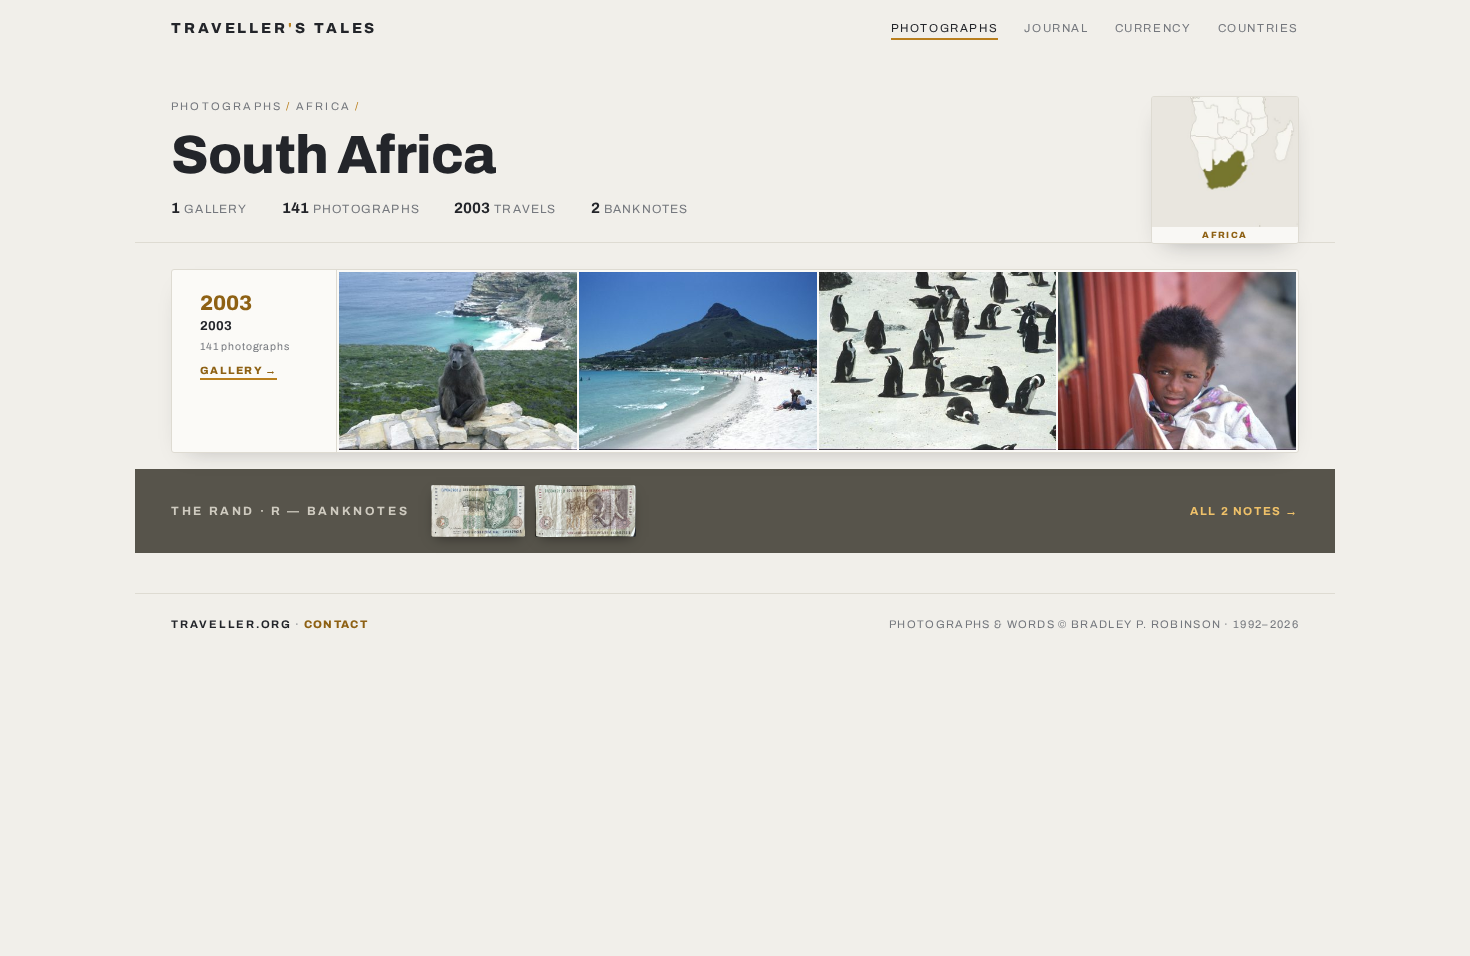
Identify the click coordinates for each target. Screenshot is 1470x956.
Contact (336, 624)
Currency (1153, 28)
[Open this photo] (458, 361)
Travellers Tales (274, 28)
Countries (1259, 28)
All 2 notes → (1244, 511)
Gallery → (238, 370)
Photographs (945, 28)
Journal (1056, 28)
